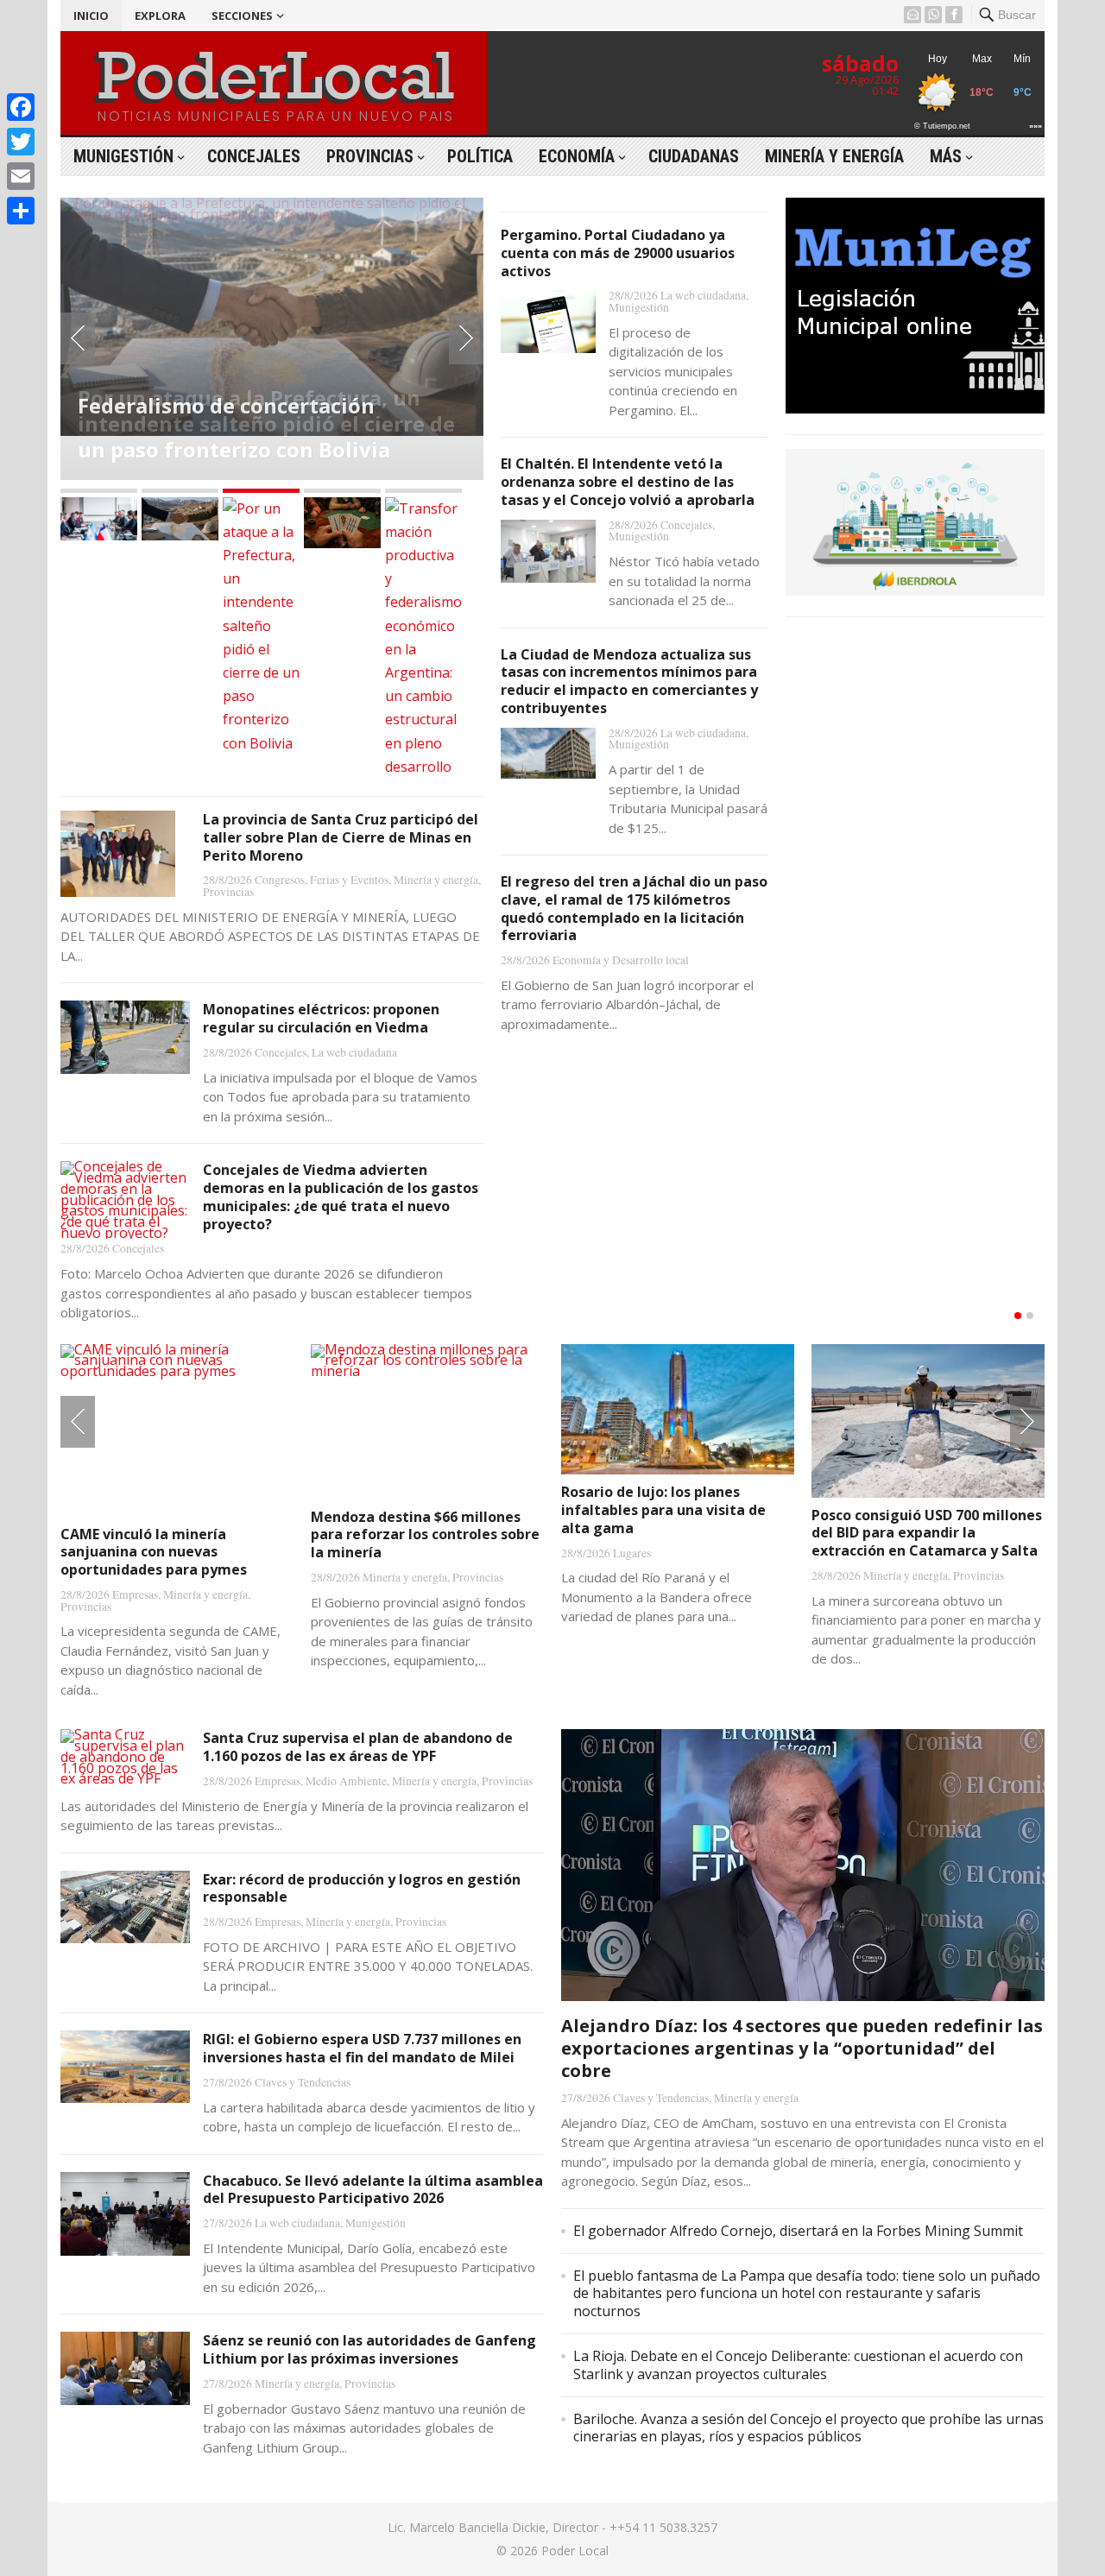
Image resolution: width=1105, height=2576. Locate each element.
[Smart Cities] (915, 590)
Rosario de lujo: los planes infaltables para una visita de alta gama (663, 1510)
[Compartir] (21, 211)
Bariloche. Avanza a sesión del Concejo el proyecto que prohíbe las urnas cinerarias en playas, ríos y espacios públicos (808, 2428)
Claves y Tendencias (303, 2082)
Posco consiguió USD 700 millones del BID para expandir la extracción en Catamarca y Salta (927, 1533)
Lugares (632, 1553)
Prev (78, 338)
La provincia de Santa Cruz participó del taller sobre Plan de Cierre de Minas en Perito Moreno (341, 837)
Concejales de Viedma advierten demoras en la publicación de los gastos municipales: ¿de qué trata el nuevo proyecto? (341, 1196)
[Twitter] (21, 142)
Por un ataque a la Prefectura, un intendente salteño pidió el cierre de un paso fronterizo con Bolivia (266, 423)
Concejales (254, 156)
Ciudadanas (694, 156)
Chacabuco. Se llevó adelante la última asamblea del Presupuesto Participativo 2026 (373, 2190)
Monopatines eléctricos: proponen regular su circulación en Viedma (321, 1018)
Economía (577, 156)
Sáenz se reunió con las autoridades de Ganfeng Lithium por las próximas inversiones (369, 2349)
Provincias (370, 156)
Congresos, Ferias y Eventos (322, 880)
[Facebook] (21, 107)
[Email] (21, 176)
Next (466, 338)
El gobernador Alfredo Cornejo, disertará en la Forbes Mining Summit (798, 2231)
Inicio (91, 16)
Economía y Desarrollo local (621, 960)
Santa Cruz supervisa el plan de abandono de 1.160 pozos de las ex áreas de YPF (358, 1747)
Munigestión (123, 156)
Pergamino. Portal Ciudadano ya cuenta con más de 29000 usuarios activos (618, 253)
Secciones (242, 16)
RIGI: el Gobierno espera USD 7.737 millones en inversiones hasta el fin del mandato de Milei (362, 2048)
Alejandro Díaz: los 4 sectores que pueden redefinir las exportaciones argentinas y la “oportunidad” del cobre (802, 2048)
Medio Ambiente (346, 1781)
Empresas (135, 1594)
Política (480, 156)
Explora (160, 16)
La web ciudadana (354, 1052)
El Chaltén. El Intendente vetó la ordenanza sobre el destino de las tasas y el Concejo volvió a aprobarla (628, 482)
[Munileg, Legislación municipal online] (915, 408)
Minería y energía (834, 156)
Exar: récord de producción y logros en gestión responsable (362, 1888)
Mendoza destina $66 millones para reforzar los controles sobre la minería (425, 1535)
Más (946, 156)
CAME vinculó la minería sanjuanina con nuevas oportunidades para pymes (154, 1552)
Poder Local (575, 2551)
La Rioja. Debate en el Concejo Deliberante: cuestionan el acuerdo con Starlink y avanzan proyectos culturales (798, 2365)
